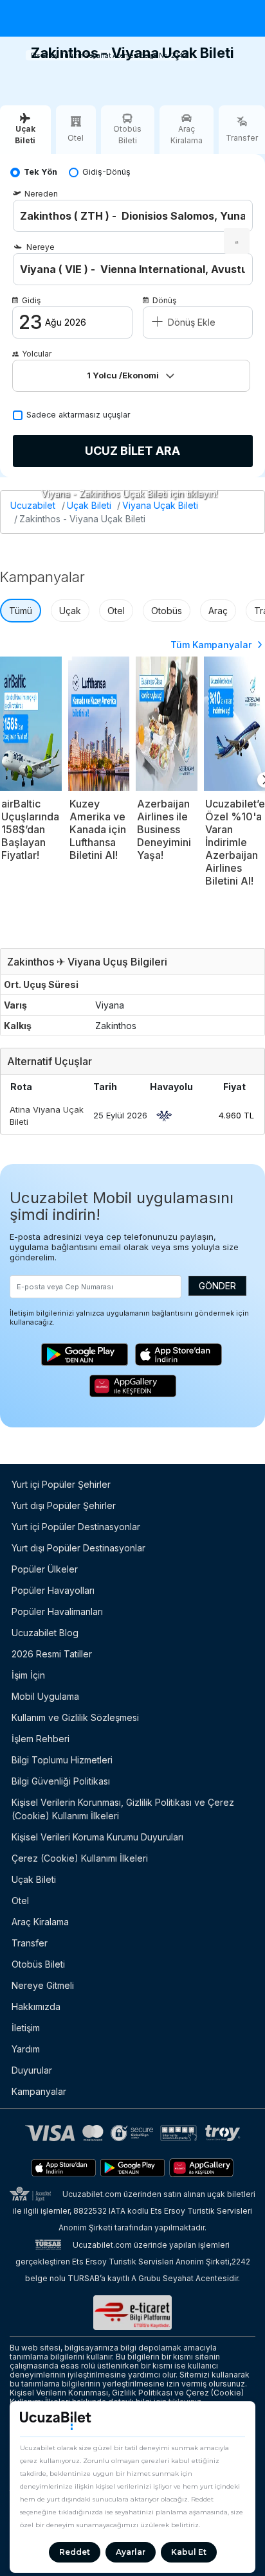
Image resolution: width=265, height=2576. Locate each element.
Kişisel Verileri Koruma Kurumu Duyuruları (97, 1837)
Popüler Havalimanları (57, 1611)
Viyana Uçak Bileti (160, 505)
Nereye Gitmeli (43, 1985)
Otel (116, 611)
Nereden (41, 194)
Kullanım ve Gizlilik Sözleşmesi (75, 1717)
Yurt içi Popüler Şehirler (61, 1484)
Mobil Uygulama (45, 1696)
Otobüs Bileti (38, 1964)
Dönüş (164, 300)
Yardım (26, 2049)
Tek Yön (41, 172)
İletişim (26, 2028)
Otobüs (167, 611)
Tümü (21, 611)
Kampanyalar (39, 2091)
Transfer (30, 1943)
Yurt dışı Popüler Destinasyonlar (78, 1548)
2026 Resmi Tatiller (52, 1654)
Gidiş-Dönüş (106, 172)
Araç (218, 611)
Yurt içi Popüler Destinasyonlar (76, 1527)
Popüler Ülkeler (45, 1569)
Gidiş (31, 300)
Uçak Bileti (89, 505)
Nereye (41, 247)
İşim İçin (28, 1675)
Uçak (70, 611)
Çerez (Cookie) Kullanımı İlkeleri (80, 1858)
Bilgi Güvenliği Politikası (61, 1781)
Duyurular (32, 2070)
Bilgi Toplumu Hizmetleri (62, 1760)
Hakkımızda (36, 2007)
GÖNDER (217, 1286)
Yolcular (37, 354)
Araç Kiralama (40, 1922)
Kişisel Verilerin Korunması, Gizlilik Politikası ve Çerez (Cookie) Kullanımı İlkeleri (123, 1809)
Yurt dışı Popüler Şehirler (64, 1505)
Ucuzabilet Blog (45, 1633)
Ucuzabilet (33, 505)
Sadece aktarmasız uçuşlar (78, 415)
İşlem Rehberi (41, 1739)
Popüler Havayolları (53, 1590)
